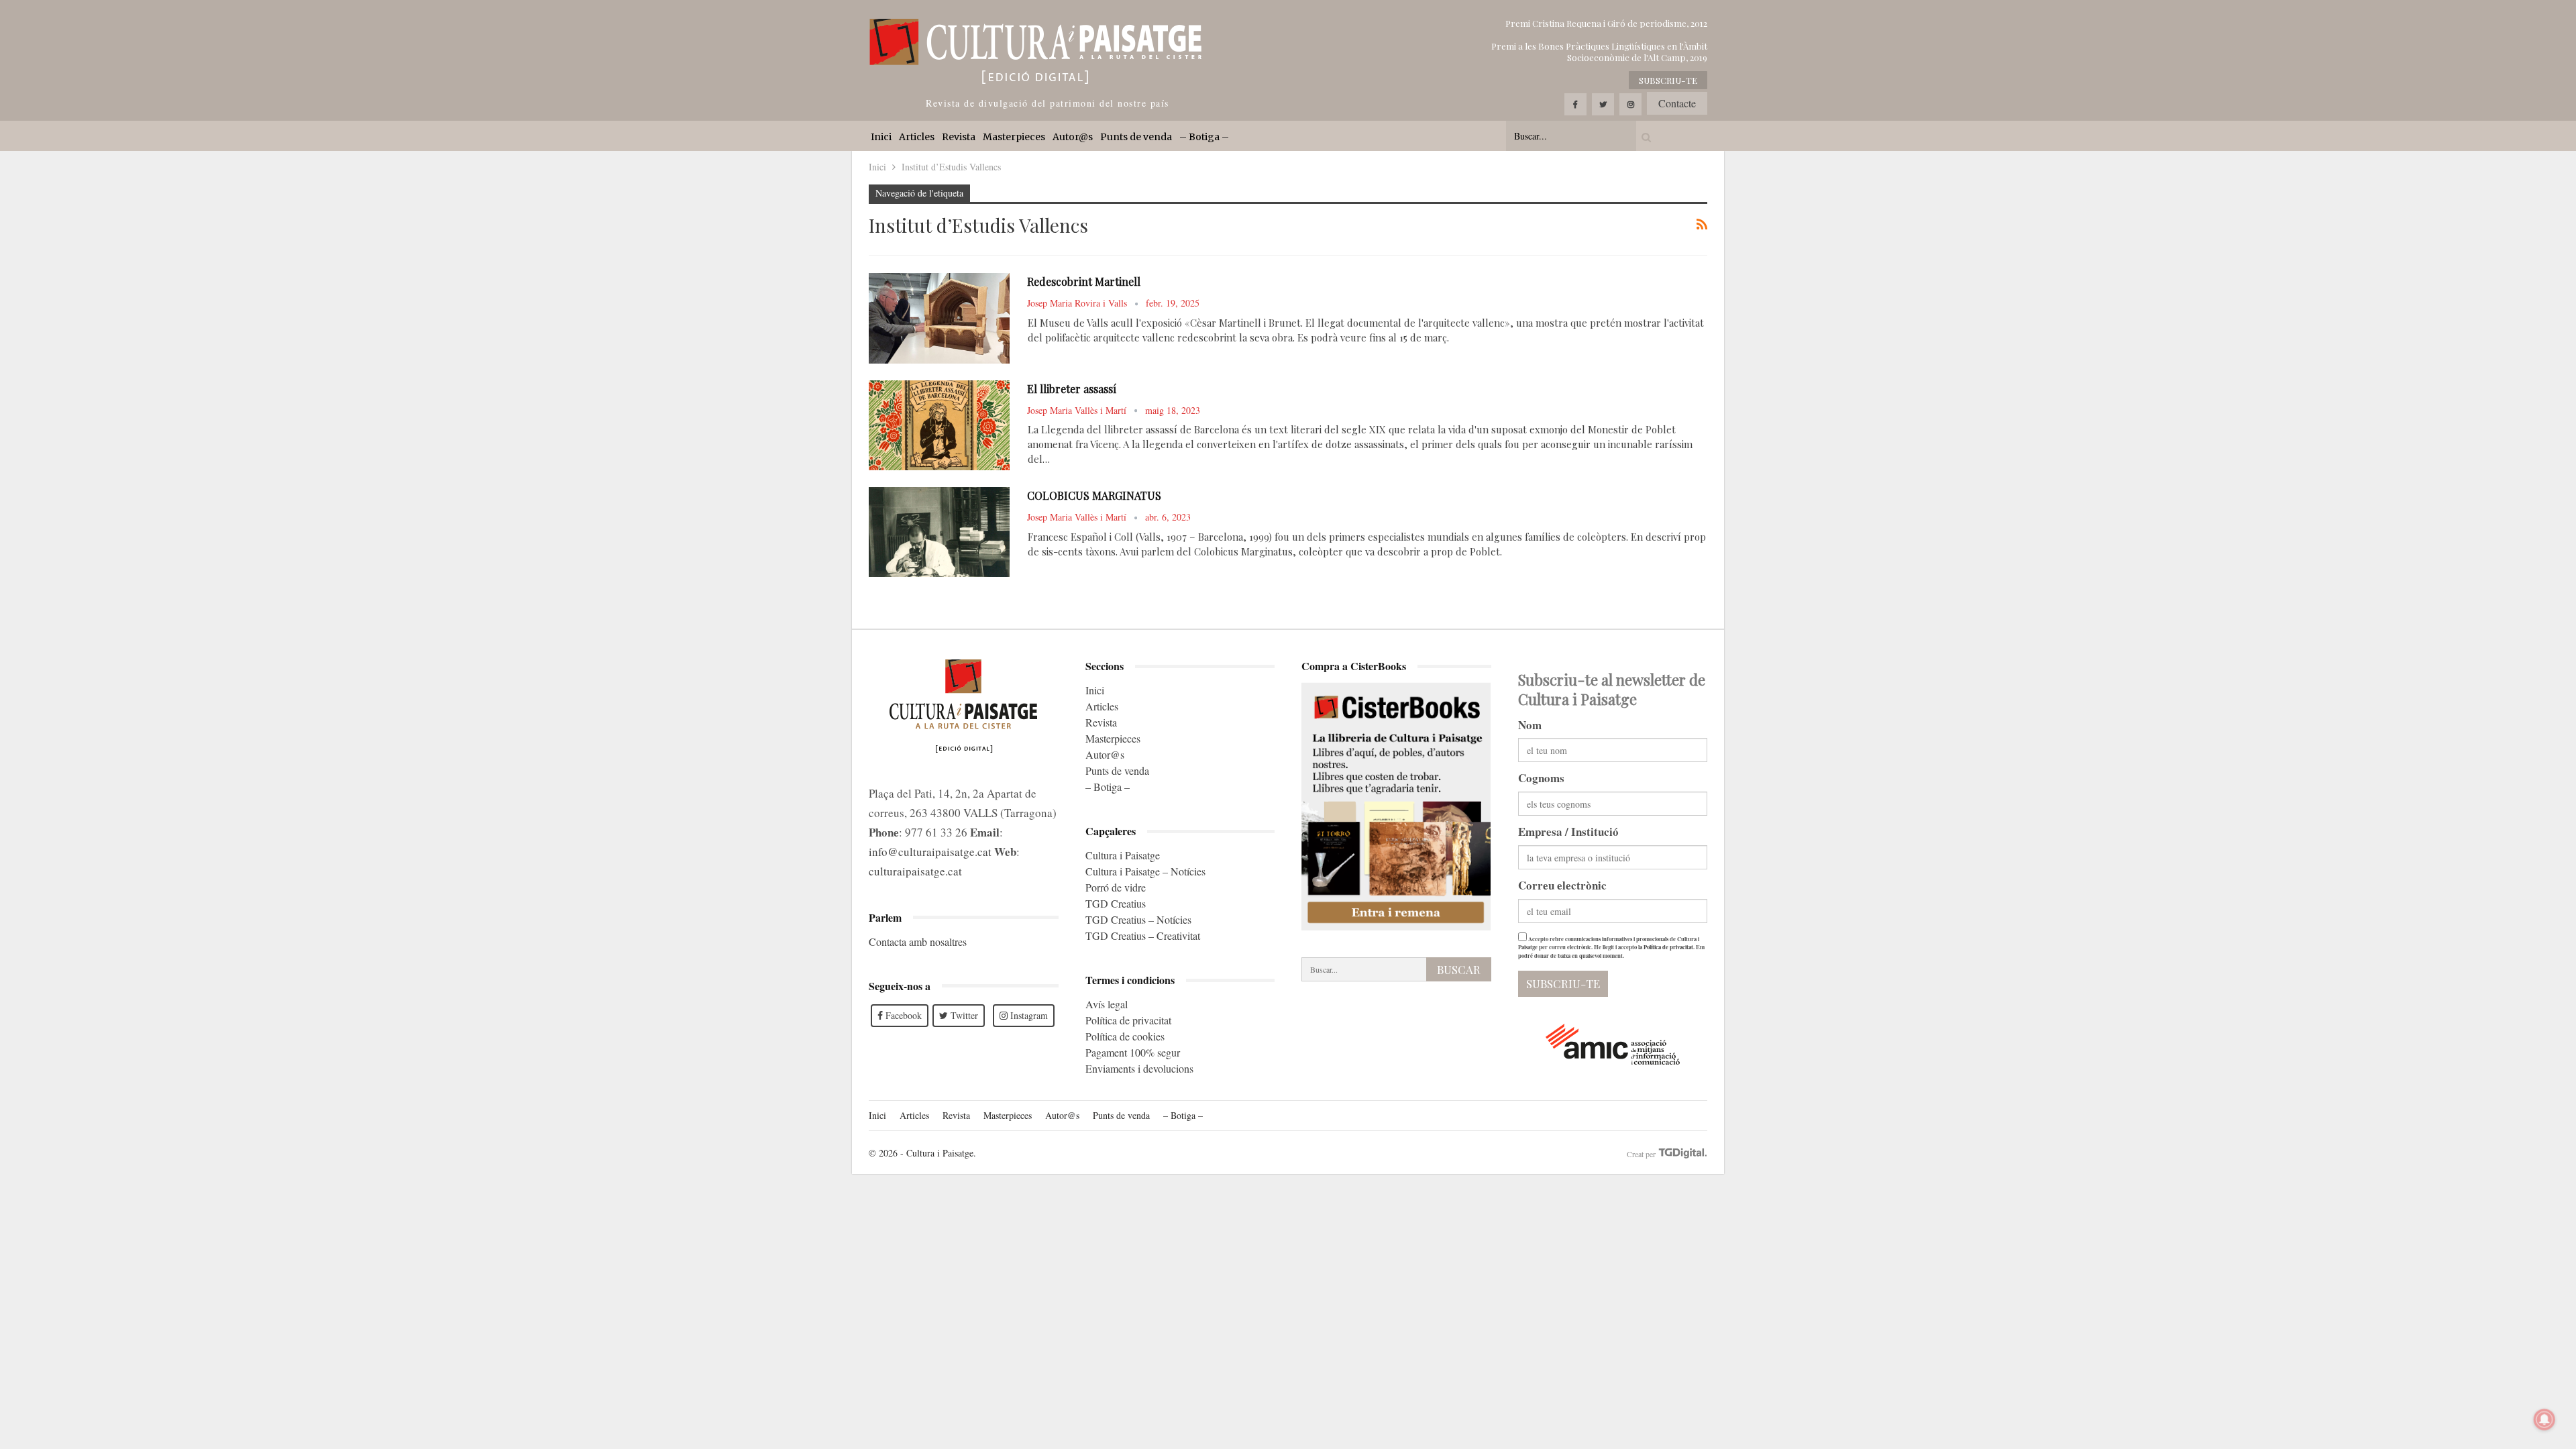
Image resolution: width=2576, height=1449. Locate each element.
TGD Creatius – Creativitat (1143, 935)
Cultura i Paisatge (1123, 855)
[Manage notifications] (2544, 1419)
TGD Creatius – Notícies (1138, 919)
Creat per (1642, 1154)
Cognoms (1541, 778)
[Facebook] (1575, 104)
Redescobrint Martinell (1084, 281)
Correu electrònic (1562, 885)
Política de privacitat (1128, 1020)
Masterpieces (1014, 137)
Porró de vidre (1116, 887)
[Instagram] (1630, 104)
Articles (917, 137)
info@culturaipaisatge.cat (930, 852)
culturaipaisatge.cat (915, 871)
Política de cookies (1125, 1036)
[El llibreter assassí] (939, 425)
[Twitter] (1603, 104)
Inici (881, 137)
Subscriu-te (1668, 80)
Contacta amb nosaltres (918, 942)
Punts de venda (1136, 137)
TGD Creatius (1116, 903)
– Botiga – (1204, 137)
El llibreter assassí (1072, 389)
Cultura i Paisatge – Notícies (1145, 871)
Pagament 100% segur (1133, 1052)
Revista (959, 137)
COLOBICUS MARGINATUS (1094, 495)
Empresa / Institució (1568, 831)
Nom (1530, 725)
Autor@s (1073, 137)
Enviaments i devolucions (1139, 1068)
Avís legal (1107, 1004)
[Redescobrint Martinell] (939, 318)
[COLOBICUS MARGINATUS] (939, 532)
